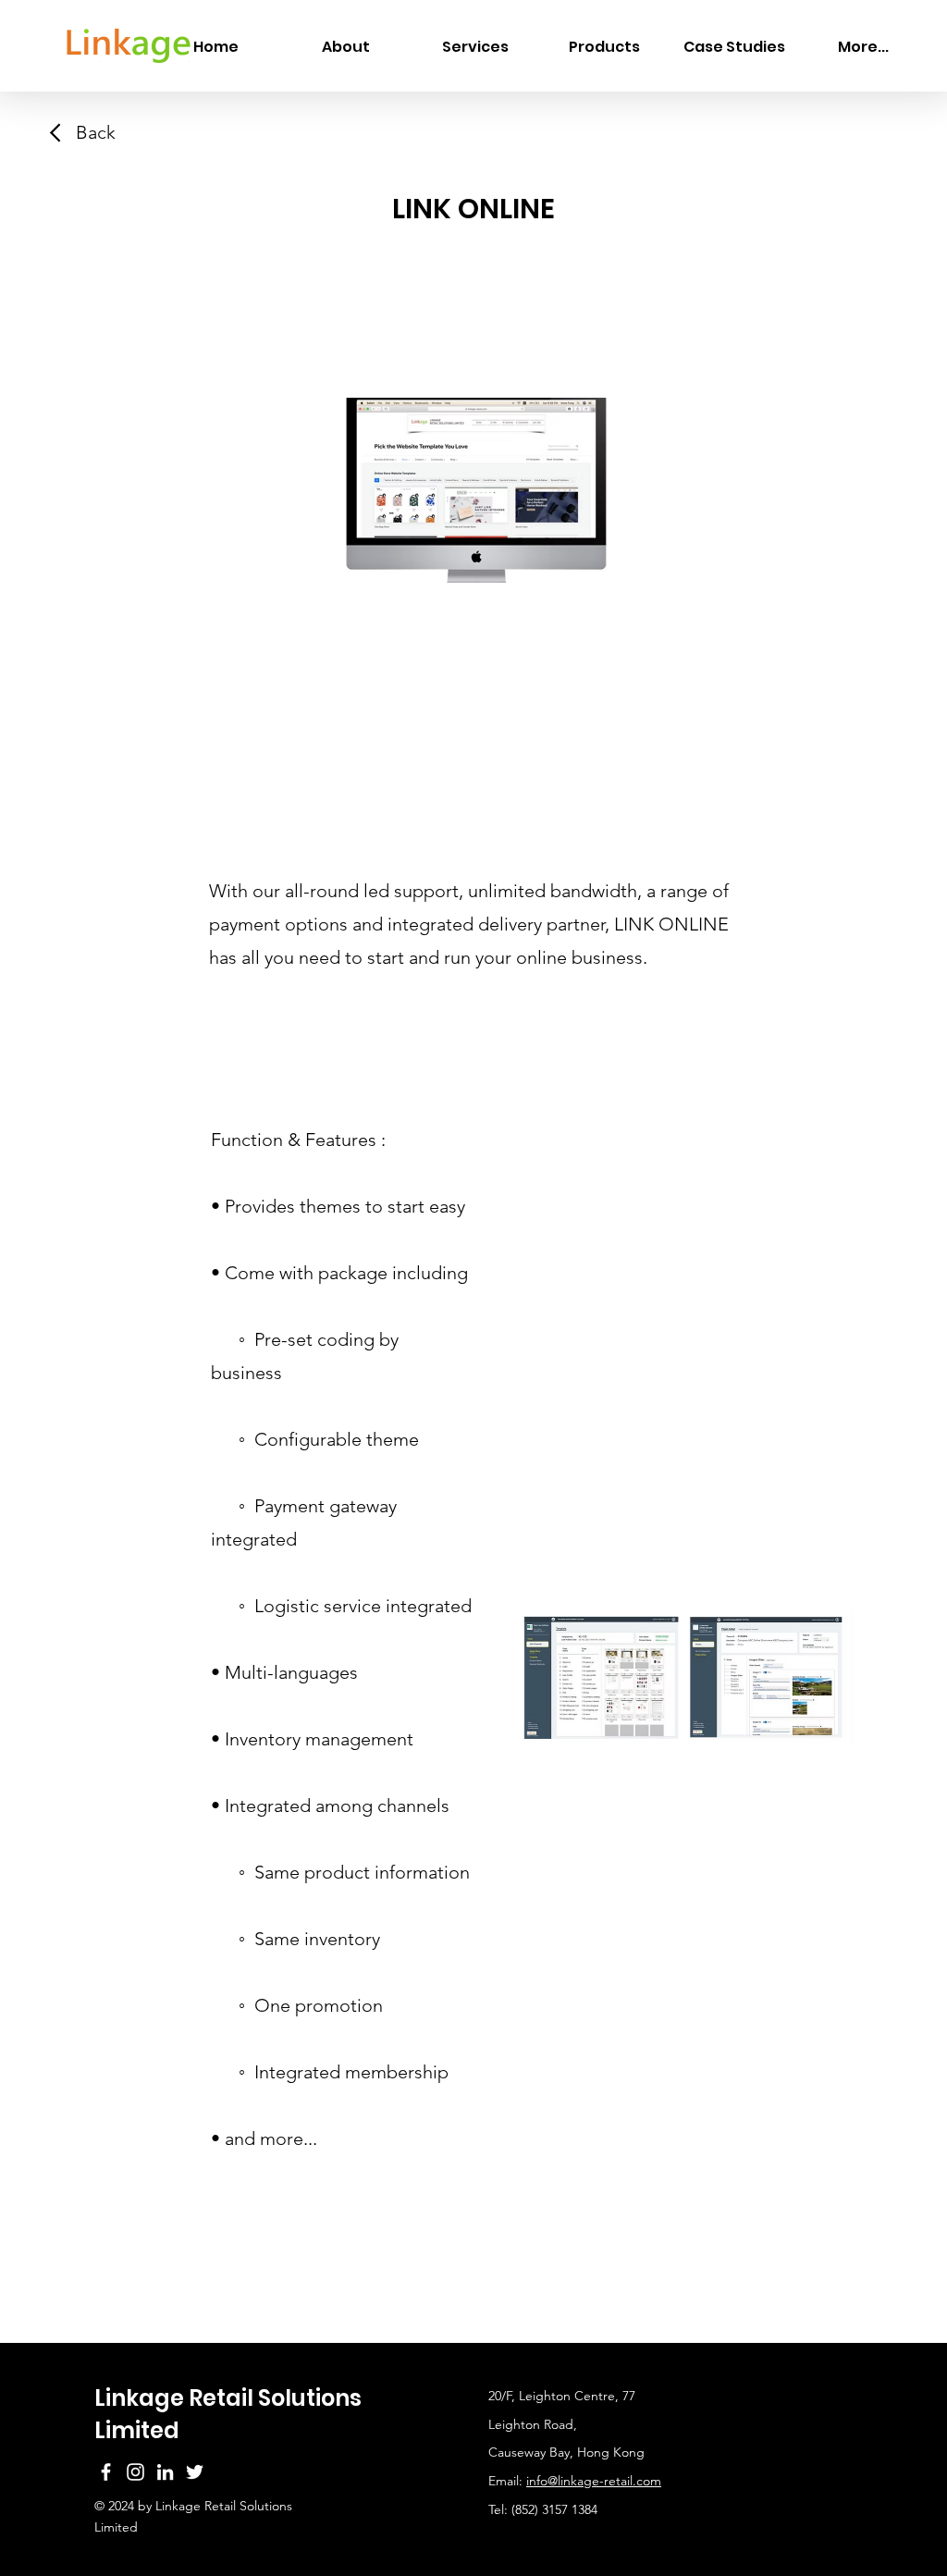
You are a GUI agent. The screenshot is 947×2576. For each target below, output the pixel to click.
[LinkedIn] (165, 2472)
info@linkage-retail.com (594, 2481)
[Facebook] (106, 2472)
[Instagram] (135, 2472)
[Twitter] (195, 2472)
